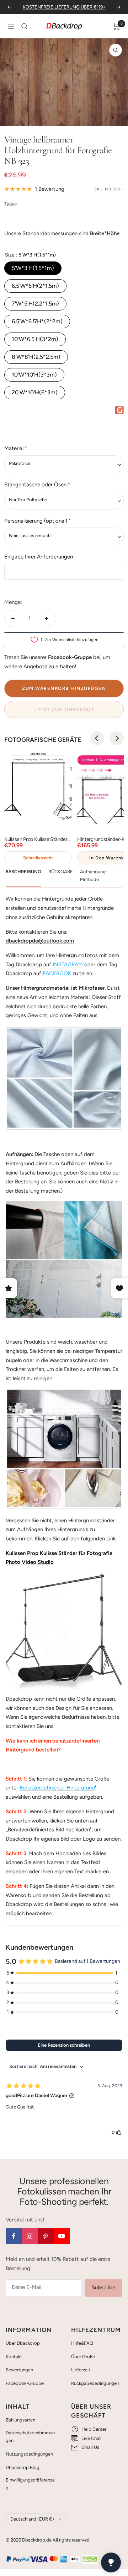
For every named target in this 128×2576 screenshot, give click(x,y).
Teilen (11, 204)
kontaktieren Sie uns (30, 1726)
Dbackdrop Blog (23, 2467)
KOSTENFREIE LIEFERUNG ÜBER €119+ (64, 7)
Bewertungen (19, 2370)
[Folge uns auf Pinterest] (46, 2236)
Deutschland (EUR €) (32, 2519)
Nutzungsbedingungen (29, 2454)
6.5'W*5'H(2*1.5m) (35, 286)
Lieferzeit (81, 2370)
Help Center (94, 2429)
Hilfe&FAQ (82, 2343)
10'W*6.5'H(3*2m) (35, 339)
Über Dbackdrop (23, 2343)
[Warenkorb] (116, 26)
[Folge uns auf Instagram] (30, 2236)
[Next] (117, 738)
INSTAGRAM (68, 965)
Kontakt (14, 2357)
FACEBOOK (57, 973)
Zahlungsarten (20, 2420)
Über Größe (83, 2357)
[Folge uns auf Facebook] (14, 2236)
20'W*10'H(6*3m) (35, 392)
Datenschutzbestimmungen (30, 2437)
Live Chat (91, 2438)
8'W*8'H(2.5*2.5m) (36, 357)
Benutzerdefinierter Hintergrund (57, 1788)
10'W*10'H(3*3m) (34, 375)
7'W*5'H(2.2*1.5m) (35, 304)
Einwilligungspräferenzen (30, 2484)
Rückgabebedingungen (95, 2383)
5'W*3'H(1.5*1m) (33, 268)
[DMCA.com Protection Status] (90, 2559)
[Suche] (25, 26)
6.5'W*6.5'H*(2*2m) (37, 321)
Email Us (90, 2447)
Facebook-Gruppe (25, 2383)
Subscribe (103, 2288)
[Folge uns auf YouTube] (62, 2236)
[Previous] (97, 738)
